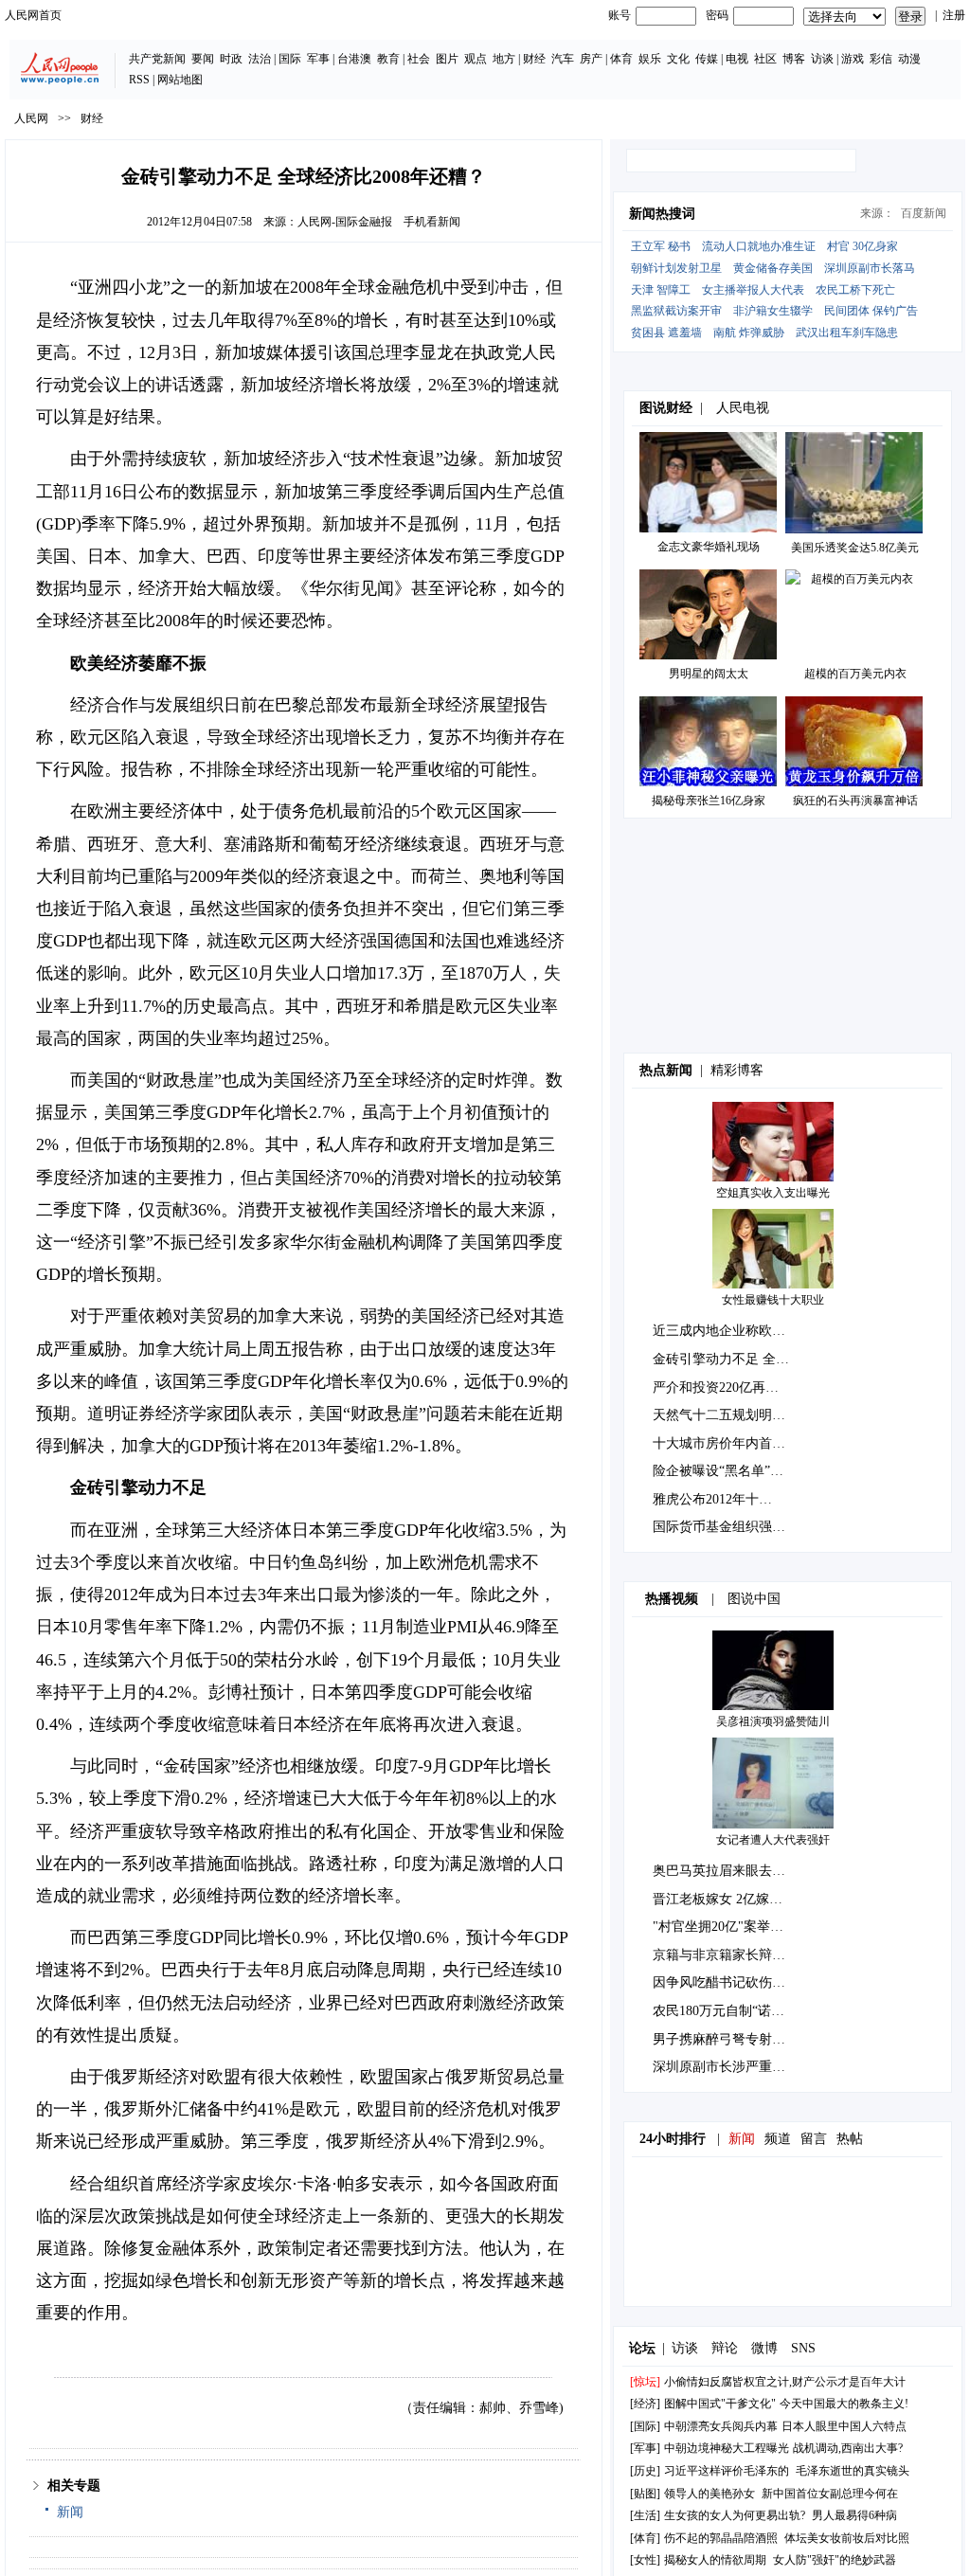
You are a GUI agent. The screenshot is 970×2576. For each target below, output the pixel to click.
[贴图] (645, 2494)
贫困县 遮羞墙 (666, 333)
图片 (447, 59)
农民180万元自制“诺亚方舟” (735, 2011)
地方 (504, 59)
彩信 (881, 59)
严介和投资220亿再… (716, 1387)
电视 (737, 59)
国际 (290, 59)
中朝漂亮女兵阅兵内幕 (721, 2426)
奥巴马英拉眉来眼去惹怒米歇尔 (745, 1871)
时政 (231, 59)
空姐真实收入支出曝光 (773, 1193)
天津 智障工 (661, 290)
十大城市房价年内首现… (726, 1443)
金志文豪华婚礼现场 (709, 547)
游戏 (853, 59)
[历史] (645, 2471)
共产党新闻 (157, 59)
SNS (803, 2348)
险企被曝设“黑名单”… (718, 1471)
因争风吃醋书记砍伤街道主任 (739, 1982)
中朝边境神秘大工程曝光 (727, 2448)
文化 (678, 59)
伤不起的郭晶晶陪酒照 (721, 2538)
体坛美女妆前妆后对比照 (847, 2538)
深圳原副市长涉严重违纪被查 (739, 2067)
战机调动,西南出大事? (848, 2448)
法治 (260, 59)
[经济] (645, 2404)
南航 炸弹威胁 (749, 333)
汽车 (563, 59)
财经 (534, 59)
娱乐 (650, 59)
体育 (621, 59)
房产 (591, 59)
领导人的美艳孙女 (710, 2494)
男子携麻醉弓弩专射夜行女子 (739, 2039)
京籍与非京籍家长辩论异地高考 (745, 1955)
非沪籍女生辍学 (773, 311)
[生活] (645, 2515)
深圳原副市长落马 (870, 268)
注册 (954, 15)
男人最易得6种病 (854, 2515)
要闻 (203, 59)
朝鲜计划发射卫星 (676, 268)
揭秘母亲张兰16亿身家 (709, 801)
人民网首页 (33, 15)
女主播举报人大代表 (753, 290)
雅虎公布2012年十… (712, 1499)
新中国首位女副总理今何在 (830, 2494)
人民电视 (743, 408)
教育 (388, 59)
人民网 (31, 118)
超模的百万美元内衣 (855, 674)
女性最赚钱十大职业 (773, 1300)
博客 (794, 59)
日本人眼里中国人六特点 (844, 2426)
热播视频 (672, 1599)
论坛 (642, 2348)
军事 (318, 59)
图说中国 (754, 1599)
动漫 (909, 59)
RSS (139, 80)
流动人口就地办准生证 (759, 246)
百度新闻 (924, 213)
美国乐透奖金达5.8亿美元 (855, 548)
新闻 (70, 2512)
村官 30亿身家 (862, 246)
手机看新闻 (432, 222)
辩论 (725, 2348)
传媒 (707, 59)
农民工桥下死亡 (855, 290)
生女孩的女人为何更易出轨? (735, 2515)
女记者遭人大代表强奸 (773, 1840)
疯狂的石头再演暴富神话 (855, 801)
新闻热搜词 (662, 214)
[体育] (645, 2538)
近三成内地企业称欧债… (726, 1331)
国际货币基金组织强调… (726, 1527)
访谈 (822, 59)
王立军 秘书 (661, 246)
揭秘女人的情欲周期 (715, 2560)
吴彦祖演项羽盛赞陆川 (773, 1721)
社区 (765, 59)
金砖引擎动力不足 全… (721, 1359)
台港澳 (354, 59)
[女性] (645, 2560)
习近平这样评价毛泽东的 (727, 2471)
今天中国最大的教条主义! (844, 2404)
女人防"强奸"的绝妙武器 (835, 2560)
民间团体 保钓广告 (871, 311)
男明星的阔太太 (709, 674)
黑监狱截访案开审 (676, 311)
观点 (476, 59)
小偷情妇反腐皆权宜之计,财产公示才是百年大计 (785, 2382)
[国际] (645, 2426)
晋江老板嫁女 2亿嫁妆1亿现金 (741, 1899)
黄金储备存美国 (773, 268)
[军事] (645, 2448)
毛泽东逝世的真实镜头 (853, 2471)
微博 (764, 2348)
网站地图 (180, 80)
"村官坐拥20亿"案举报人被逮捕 (745, 1927)
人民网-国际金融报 (345, 222)
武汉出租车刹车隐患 (847, 333)
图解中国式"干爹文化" (720, 2404)
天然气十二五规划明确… (726, 1415)
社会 (419, 59)
